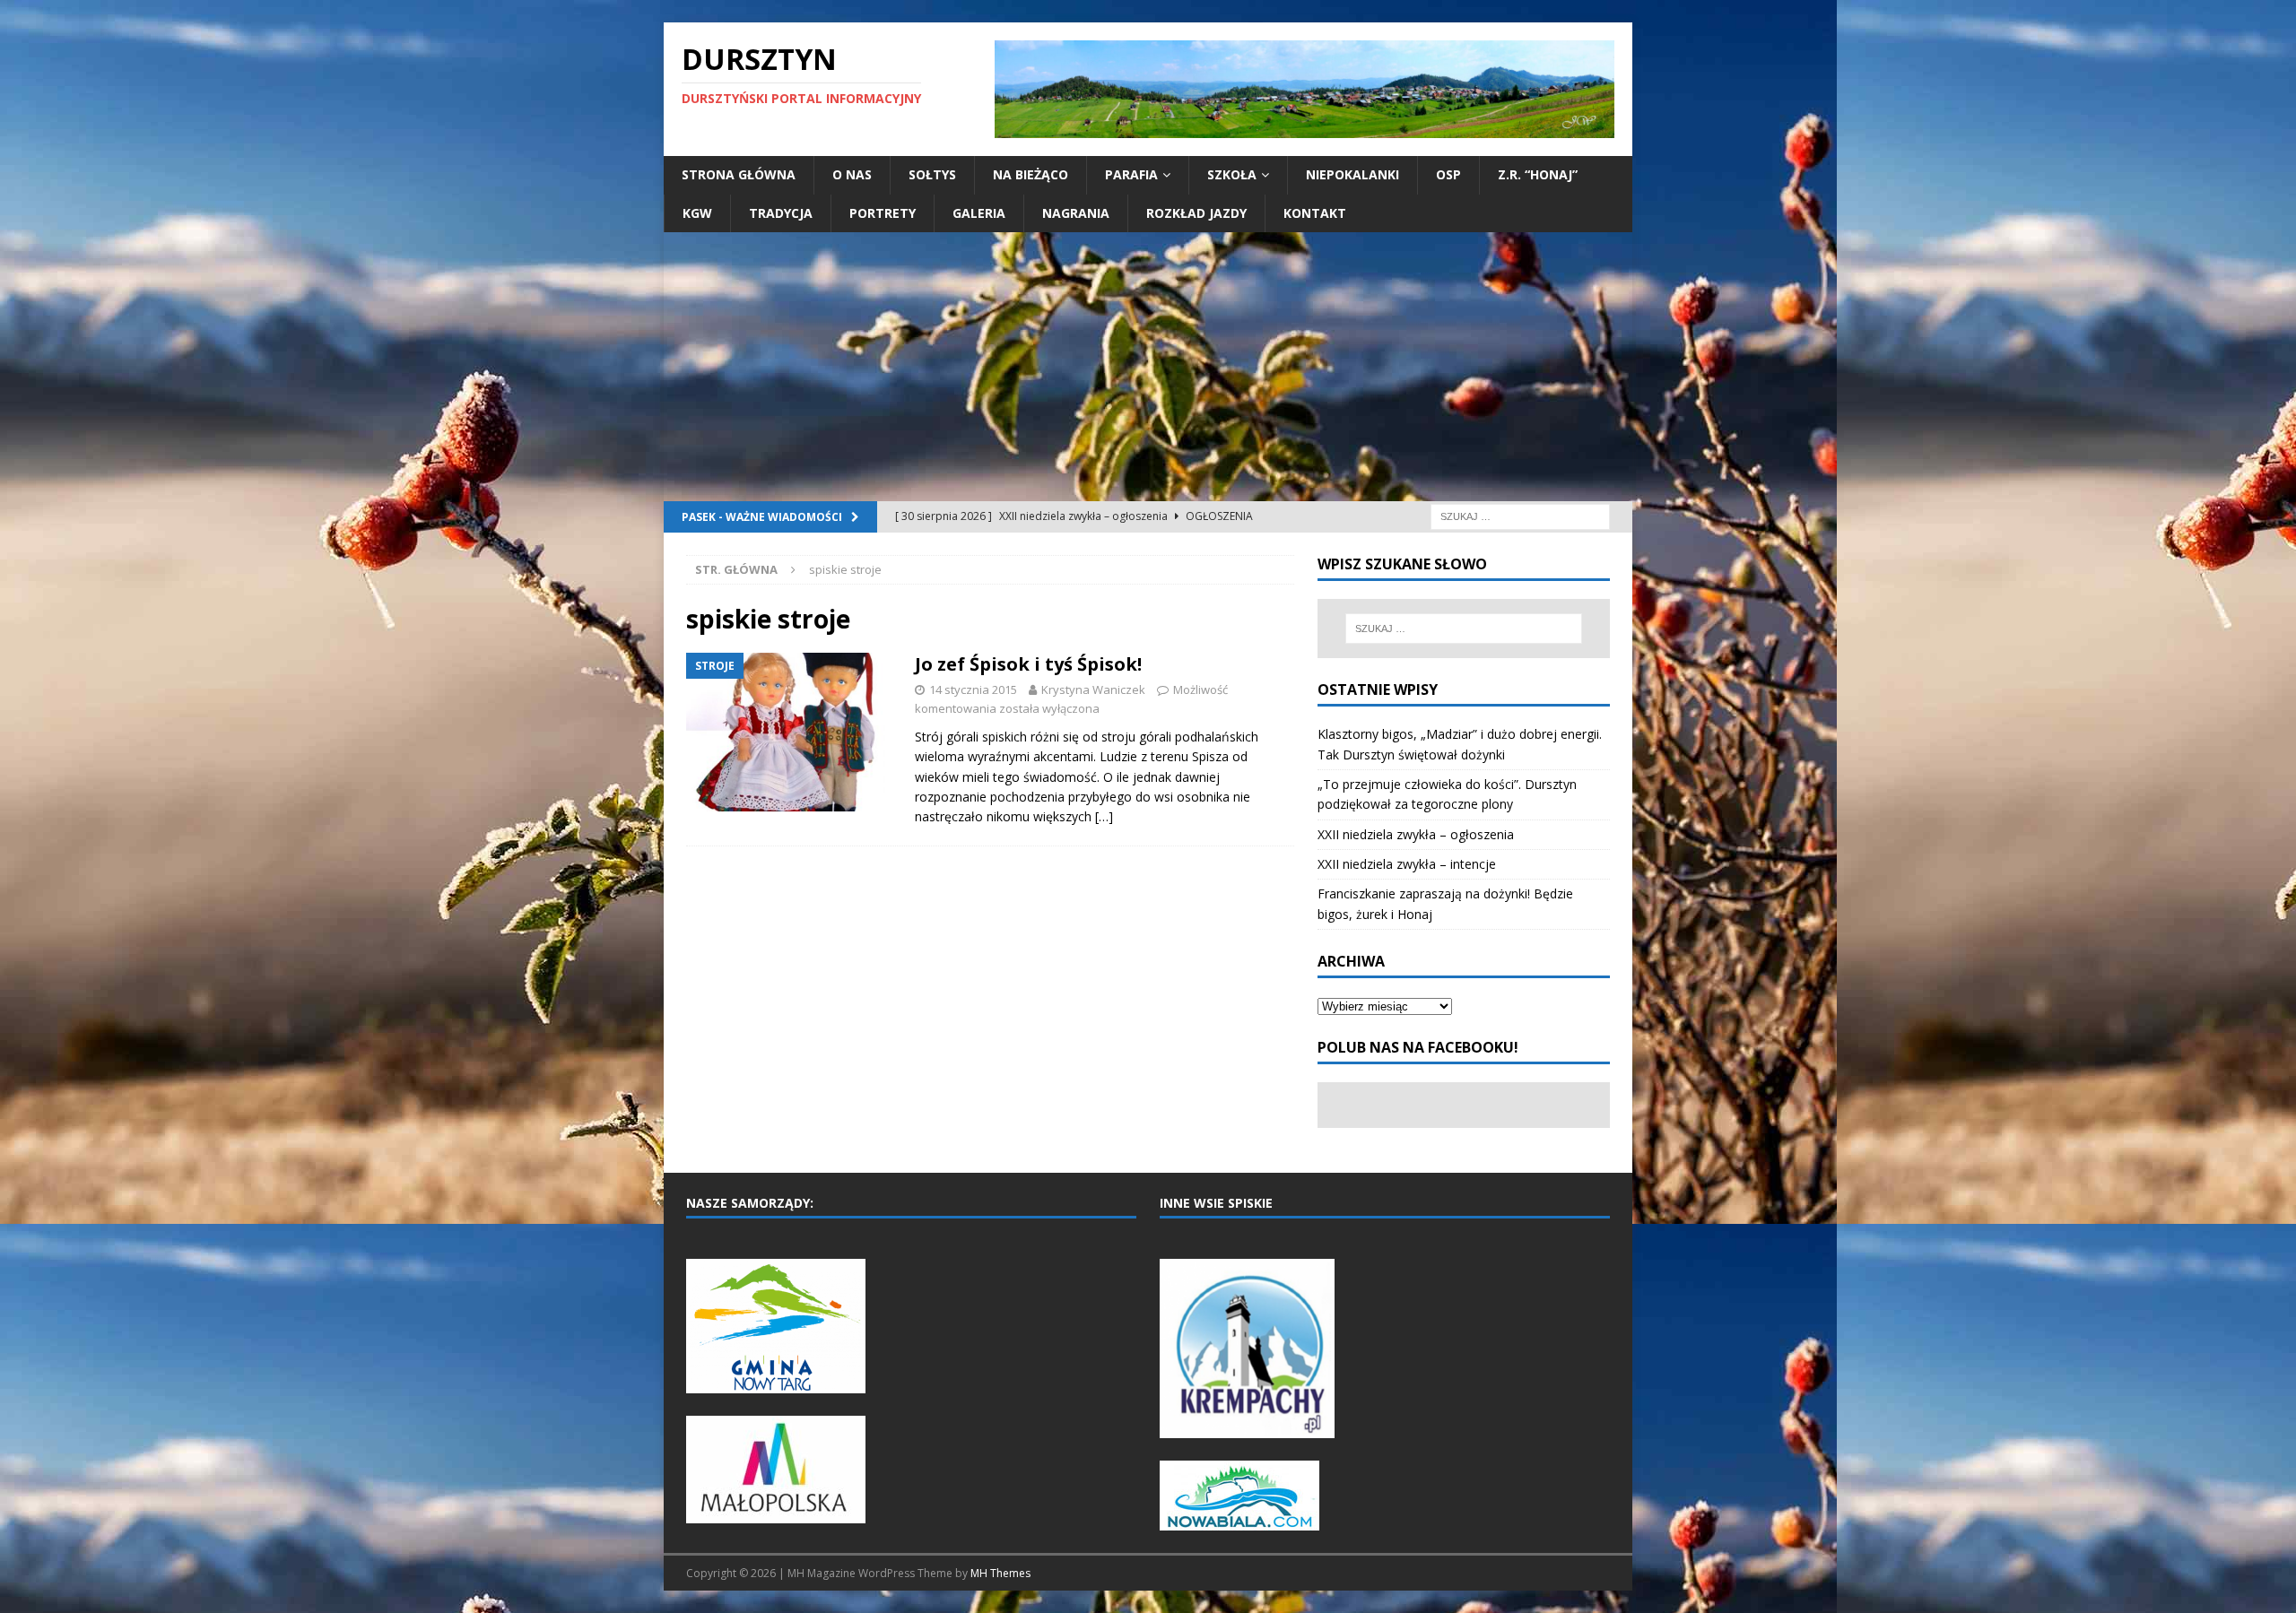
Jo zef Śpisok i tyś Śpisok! (1028, 664)
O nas (852, 174)
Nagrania (1076, 213)
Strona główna (739, 174)
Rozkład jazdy (1196, 213)
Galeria (979, 213)
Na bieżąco (1031, 174)
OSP (1448, 174)
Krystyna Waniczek (1093, 689)
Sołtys (932, 174)
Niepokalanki (1352, 174)
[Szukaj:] (1520, 515)
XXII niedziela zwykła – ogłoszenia (1416, 834)
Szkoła (1232, 174)
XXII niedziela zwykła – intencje (1407, 864)
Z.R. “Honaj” (1538, 174)
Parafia (1131, 174)
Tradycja (781, 213)
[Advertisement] (1148, 367)
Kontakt (1315, 213)
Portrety (883, 213)
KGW (697, 213)
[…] (1104, 816)
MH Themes (1000, 1573)
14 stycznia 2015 (973, 689)
